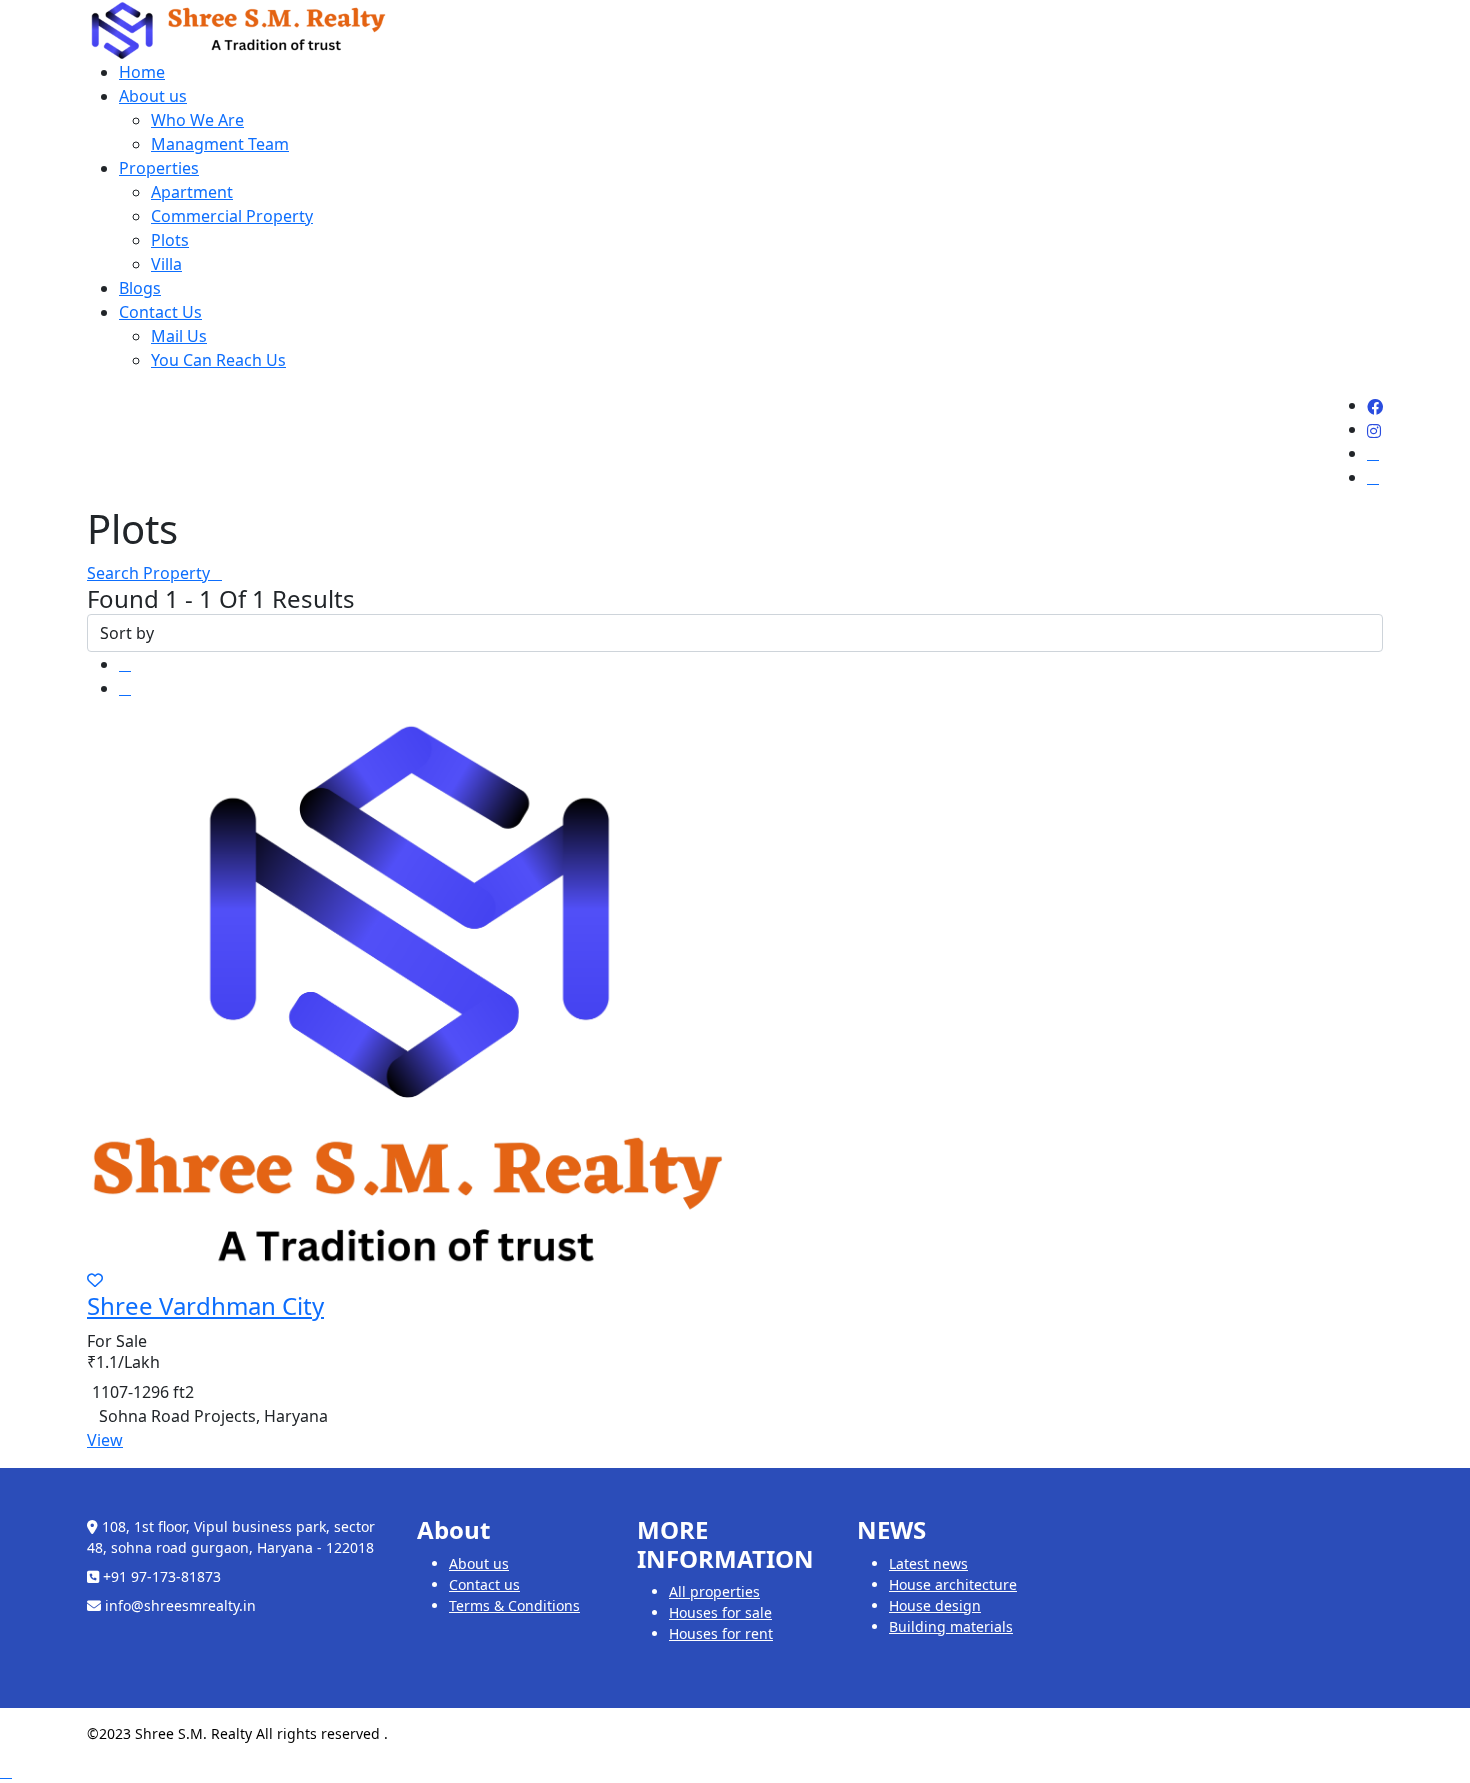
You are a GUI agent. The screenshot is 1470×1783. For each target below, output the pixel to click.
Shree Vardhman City (205, 1305)
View (105, 1440)
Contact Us (160, 312)
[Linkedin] (1373, 465)
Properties (159, 168)
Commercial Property (232, 216)
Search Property (148, 573)
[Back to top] (6, 1771)
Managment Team (220, 144)
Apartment (192, 192)
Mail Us (179, 336)
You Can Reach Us (218, 360)
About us (153, 96)
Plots (170, 240)
